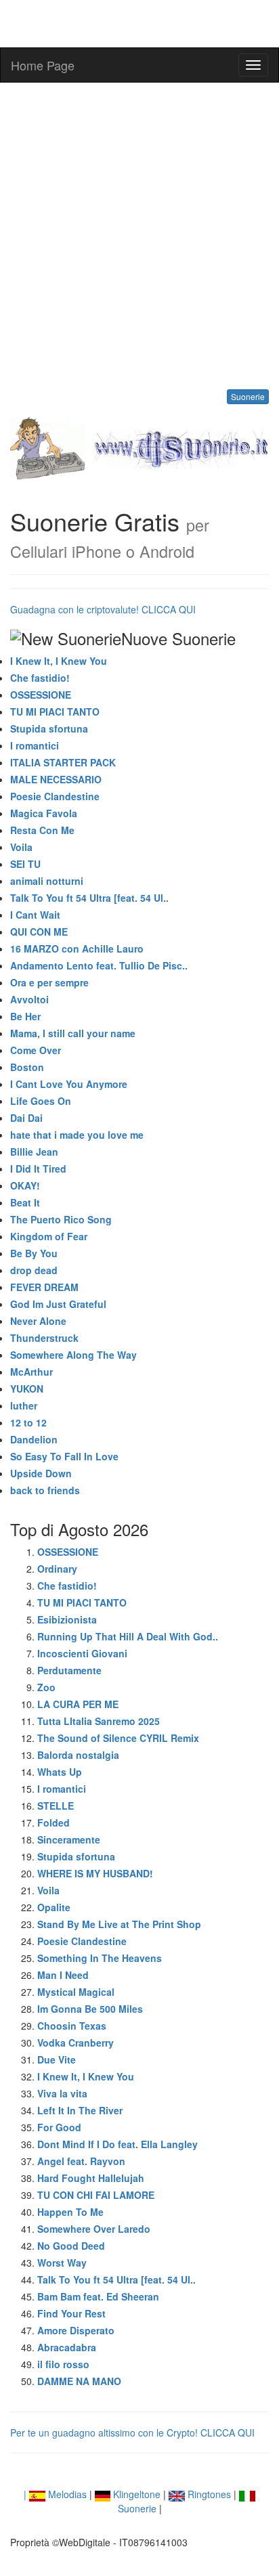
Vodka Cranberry (76, 2043)
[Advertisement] (139, 236)
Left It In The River (80, 2110)
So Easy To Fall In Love (64, 1456)
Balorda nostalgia (78, 1755)
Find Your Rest (71, 2313)
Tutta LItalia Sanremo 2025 (99, 1721)
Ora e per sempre (49, 982)
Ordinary (57, 1569)
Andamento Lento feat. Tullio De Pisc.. (99, 965)
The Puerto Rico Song (61, 1219)
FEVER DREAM (44, 1287)
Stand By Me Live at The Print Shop (119, 1924)
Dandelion (34, 1439)
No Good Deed (71, 2246)
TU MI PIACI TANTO (55, 712)
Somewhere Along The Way (73, 1355)
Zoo (46, 1687)
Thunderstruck (44, 1338)
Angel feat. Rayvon (81, 2161)
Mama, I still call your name (73, 1033)
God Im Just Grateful (58, 1304)
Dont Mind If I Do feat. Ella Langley (117, 2144)
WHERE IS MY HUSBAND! (95, 1873)
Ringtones (208, 2494)
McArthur (31, 1372)
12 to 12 (28, 1422)
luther (24, 1405)
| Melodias (55, 2494)
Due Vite (57, 2059)
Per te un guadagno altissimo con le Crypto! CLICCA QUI (132, 2432)
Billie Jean (34, 1152)
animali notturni (47, 881)
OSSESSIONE (41, 695)
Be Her (25, 1016)
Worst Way (62, 2263)
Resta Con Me (42, 830)
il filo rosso (63, 2364)
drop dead (34, 1270)
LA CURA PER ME (78, 1704)
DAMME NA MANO (79, 2381)
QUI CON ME (39, 932)
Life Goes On (41, 1101)
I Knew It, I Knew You (59, 661)
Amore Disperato (76, 2330)
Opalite (54, 1907)
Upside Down (41, 1473)
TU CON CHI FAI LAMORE (96, 2195)
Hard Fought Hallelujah (91, 2178)
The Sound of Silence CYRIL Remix (118, 1738)
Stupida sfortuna (49, 728)
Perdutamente (69, 1670)
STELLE (56, 1806)
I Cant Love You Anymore (69, 1084)
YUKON (27, 1389)
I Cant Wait (35, 915)
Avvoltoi (29, 999)
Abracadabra (67, 2347)
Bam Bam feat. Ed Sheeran (98, 2296)
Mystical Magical (76, 1992)
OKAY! (25, 1185)
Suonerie (248, 396)
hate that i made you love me (77, 1135)
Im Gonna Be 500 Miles (90, 2009)
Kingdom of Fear (49, 1236)
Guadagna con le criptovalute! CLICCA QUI (103, 609)
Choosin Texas (72, 2026)
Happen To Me (70, 2212)
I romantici (35, 745)
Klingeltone (135, 2494)
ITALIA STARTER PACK (63, 762)
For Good (59, 2127)
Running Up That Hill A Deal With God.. (128, 1636)
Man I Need (63, 1975)
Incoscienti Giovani (82, 1653)
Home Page (43, 65)
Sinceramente (69, 1839)
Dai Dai (26, 1118)
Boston (27, 1067)
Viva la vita (62, 2093)
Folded (53, 1822)
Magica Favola (44, 813)
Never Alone (38, 1321)
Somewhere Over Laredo (94, 2229)
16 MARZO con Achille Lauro (77, 948)
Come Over (36, 1050)
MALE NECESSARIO (56, 779)
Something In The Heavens (100, 1958)
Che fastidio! (40, 678)
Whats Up (60, 1772)
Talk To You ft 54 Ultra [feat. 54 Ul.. (89, 898)
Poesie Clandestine (55, 796)
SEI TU (25, 864)
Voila (21, 847)
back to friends (45, 1490)
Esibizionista (67, 1619)
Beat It (25, 1202)
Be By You (34, 1253)
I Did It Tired (38, 1169)
